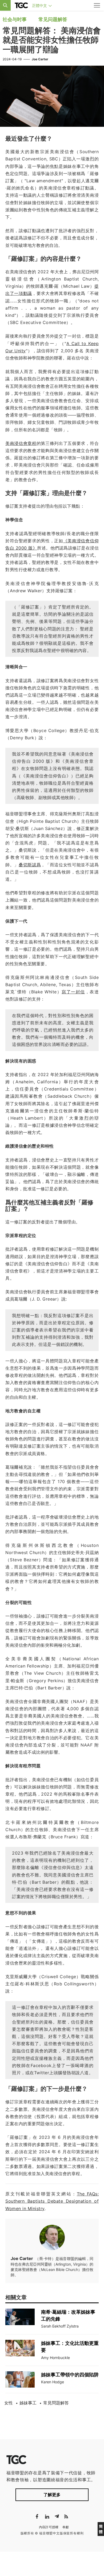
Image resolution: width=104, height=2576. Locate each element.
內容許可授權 (49, 2527)
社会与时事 (15, 19)
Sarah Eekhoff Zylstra (60, 2326)
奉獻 (66, 2527)
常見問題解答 (56, 2403)
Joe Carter (40, 59)
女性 (9, 2403)
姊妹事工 (28, 2403)
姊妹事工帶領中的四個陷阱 (70, 2375)
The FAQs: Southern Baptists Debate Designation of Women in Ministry (52, 2201)
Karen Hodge (53, 2382)
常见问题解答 (53, 19)
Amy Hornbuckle (55, 2358)
